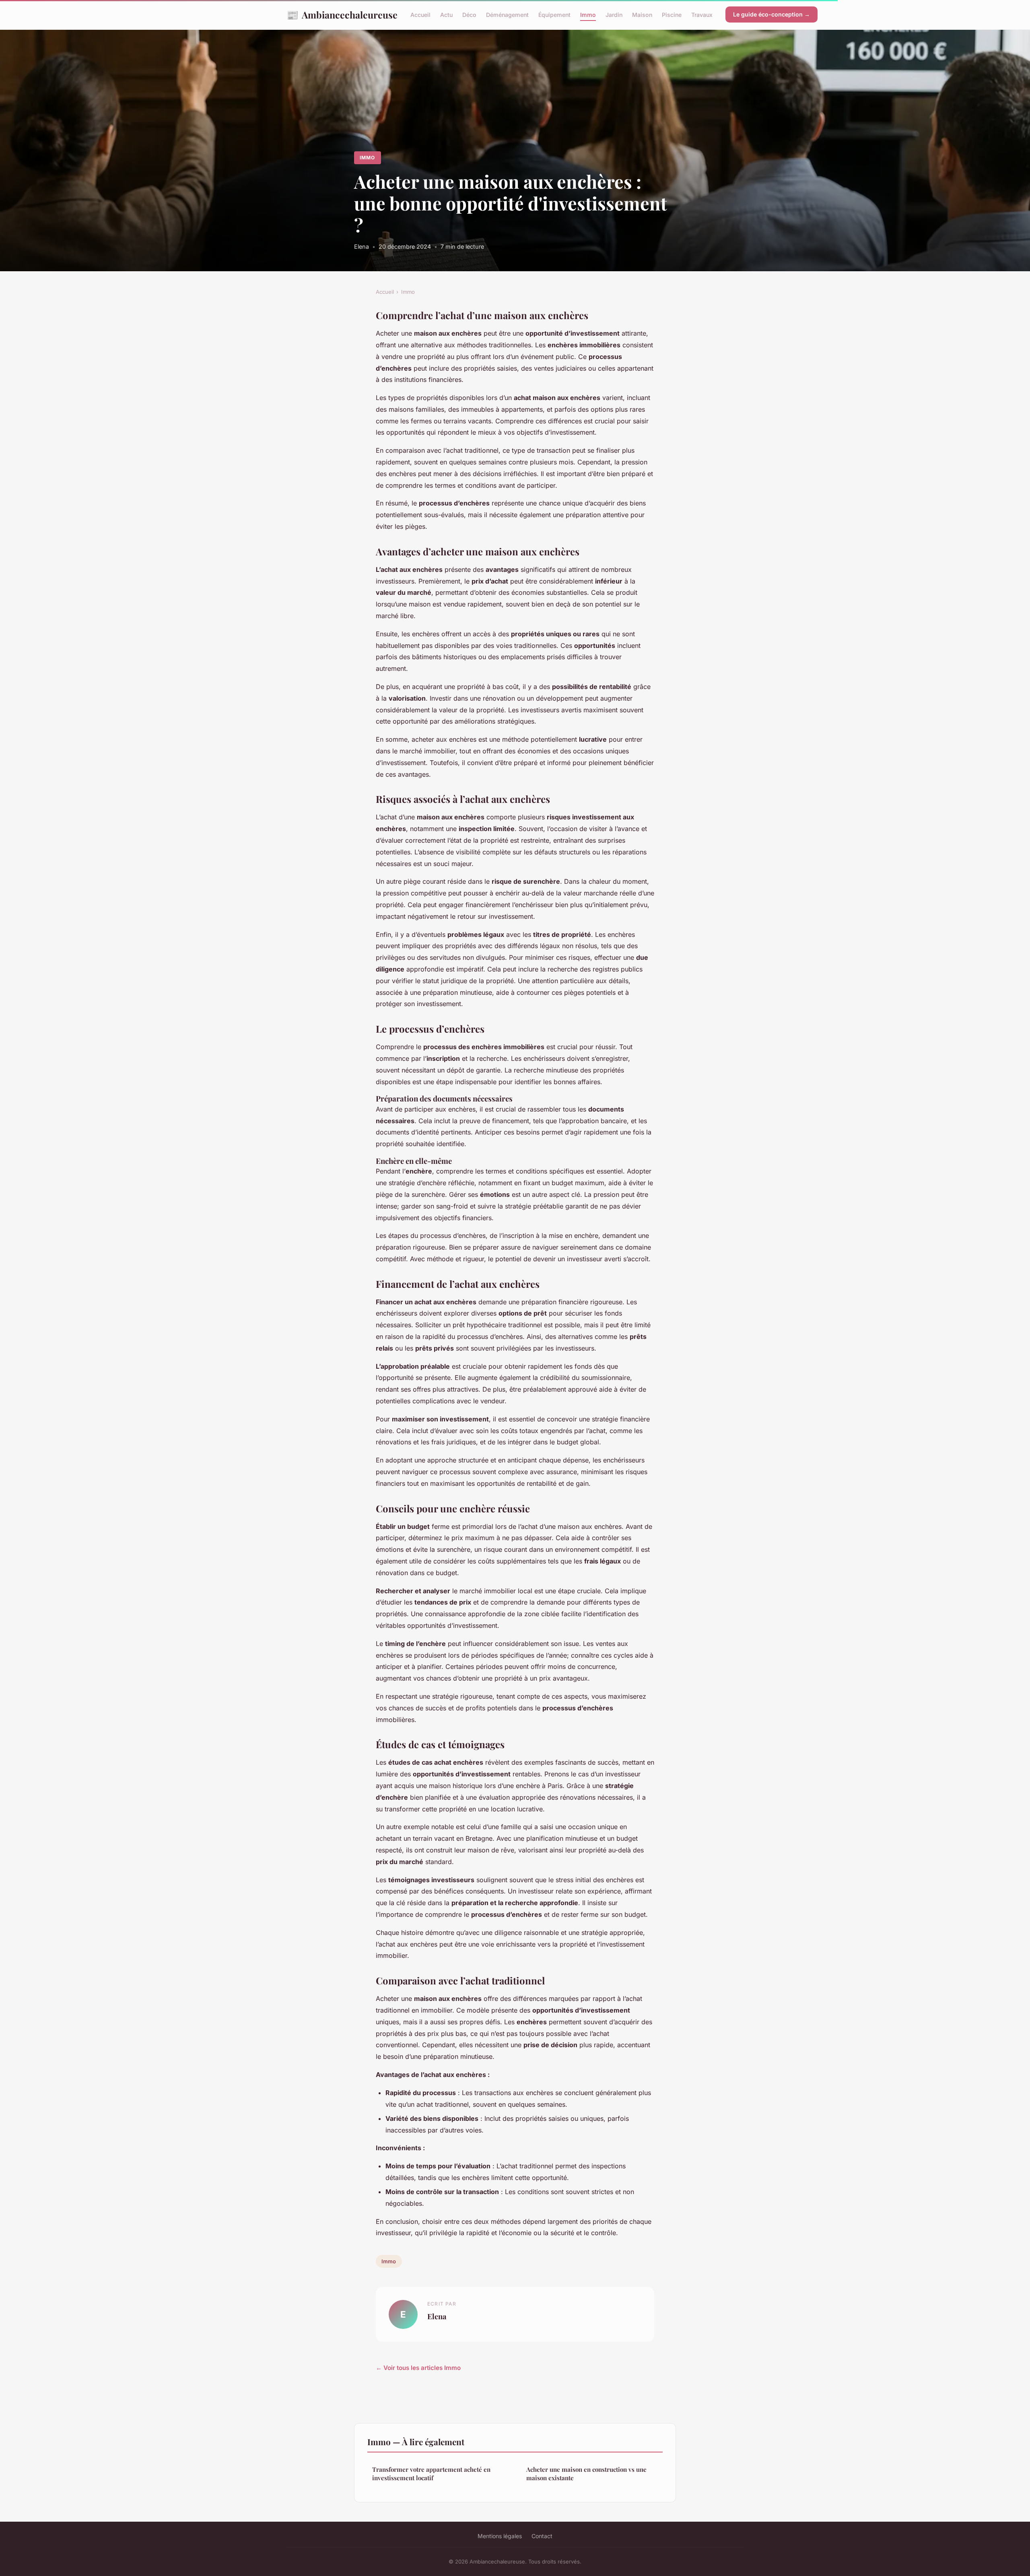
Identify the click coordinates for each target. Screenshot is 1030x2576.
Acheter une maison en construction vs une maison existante (586, 2474)
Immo (588, 15)
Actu (446, 15)
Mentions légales (500, 2536)
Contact (542, 2536)
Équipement (554, 15)
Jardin (614, 15)
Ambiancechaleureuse (342, 14)
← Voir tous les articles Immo (418, 2368)
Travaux (702, 15)
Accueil (420, 15)
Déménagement (507, 15)
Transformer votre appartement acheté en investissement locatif (431, 2474)
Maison (642, 15)
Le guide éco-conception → (771, 14)
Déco (469, 15)
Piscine (672, 15)
